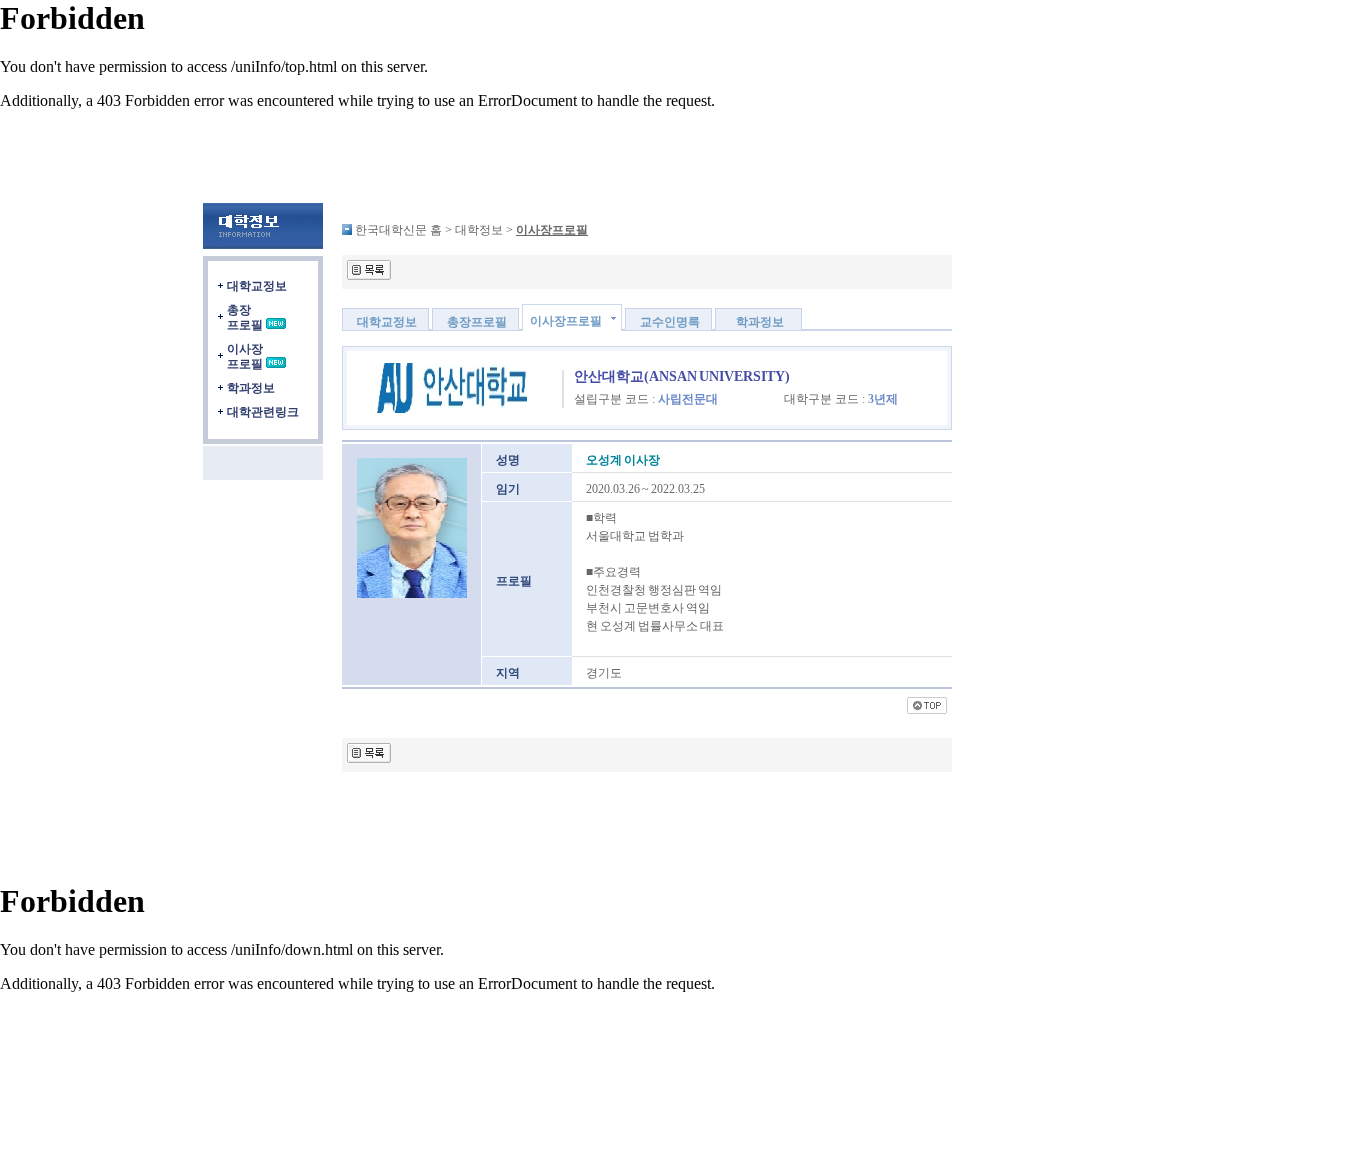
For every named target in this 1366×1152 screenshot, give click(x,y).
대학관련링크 (263, 412)
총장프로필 (245, 317)
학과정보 (251, 388)
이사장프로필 (245, 356)
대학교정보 (257, 286)
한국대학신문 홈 (398, 230)
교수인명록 (670, 322)
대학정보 (479, 230)
